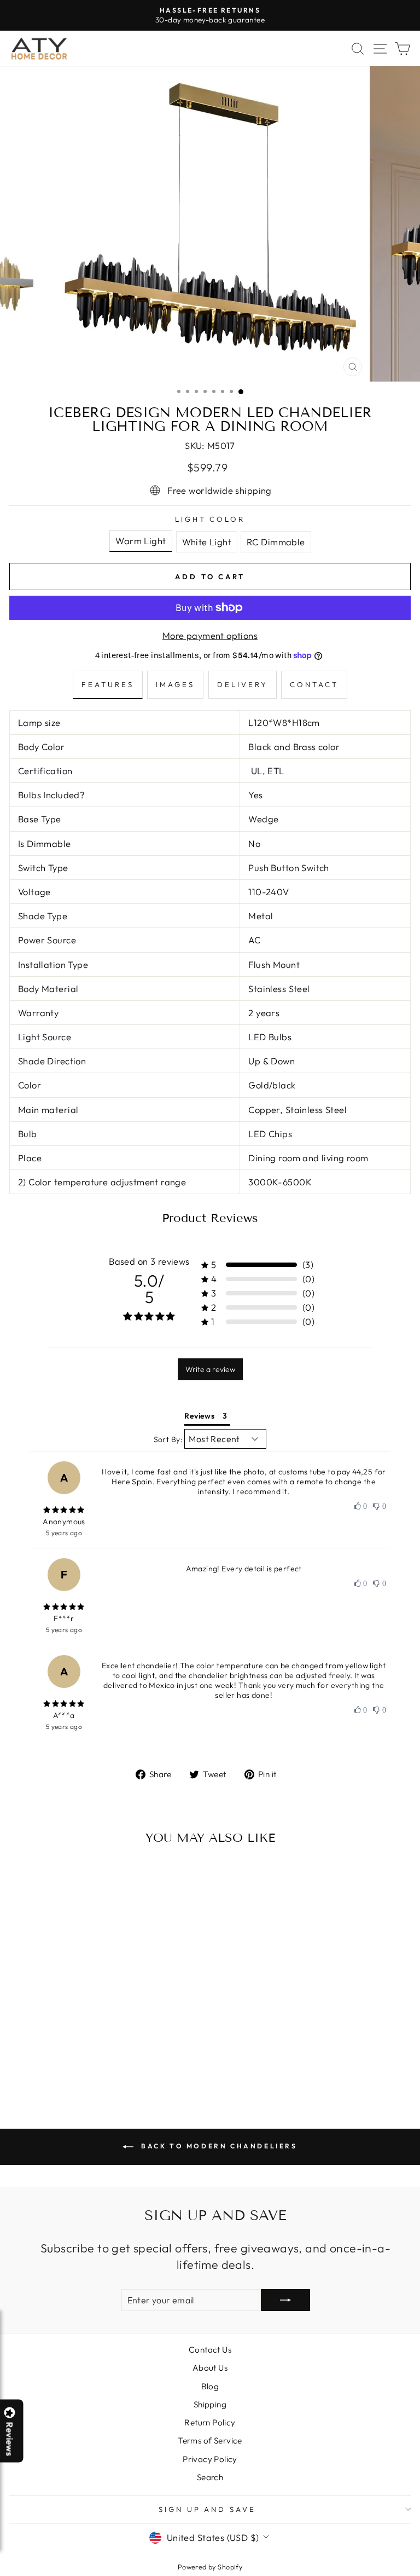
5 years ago (64, 1533)
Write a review (210, 1369)
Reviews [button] (199, 1416)
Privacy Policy (210, 2459)
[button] (419, 2575)
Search (210, 2477)
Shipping (210, 2404)
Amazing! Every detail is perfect (244, 1569)
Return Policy (210, 2422)
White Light (207, 542)
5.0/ (149, 1289)
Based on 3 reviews (149, 1261)
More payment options (210, 635)
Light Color (210, 519)
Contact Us (210, 2350)
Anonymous (64, 1522)
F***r (64, 1618)
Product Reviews (210, 1218)
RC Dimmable (276, 542)
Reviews (10, 2439)
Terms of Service (210, 2440)
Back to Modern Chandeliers (217, 2146)
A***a (64, 1715)
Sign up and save (208, 2509)
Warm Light (141, 541)
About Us (210, 2368)
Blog (210, 2386)
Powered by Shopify (210, 2567)
